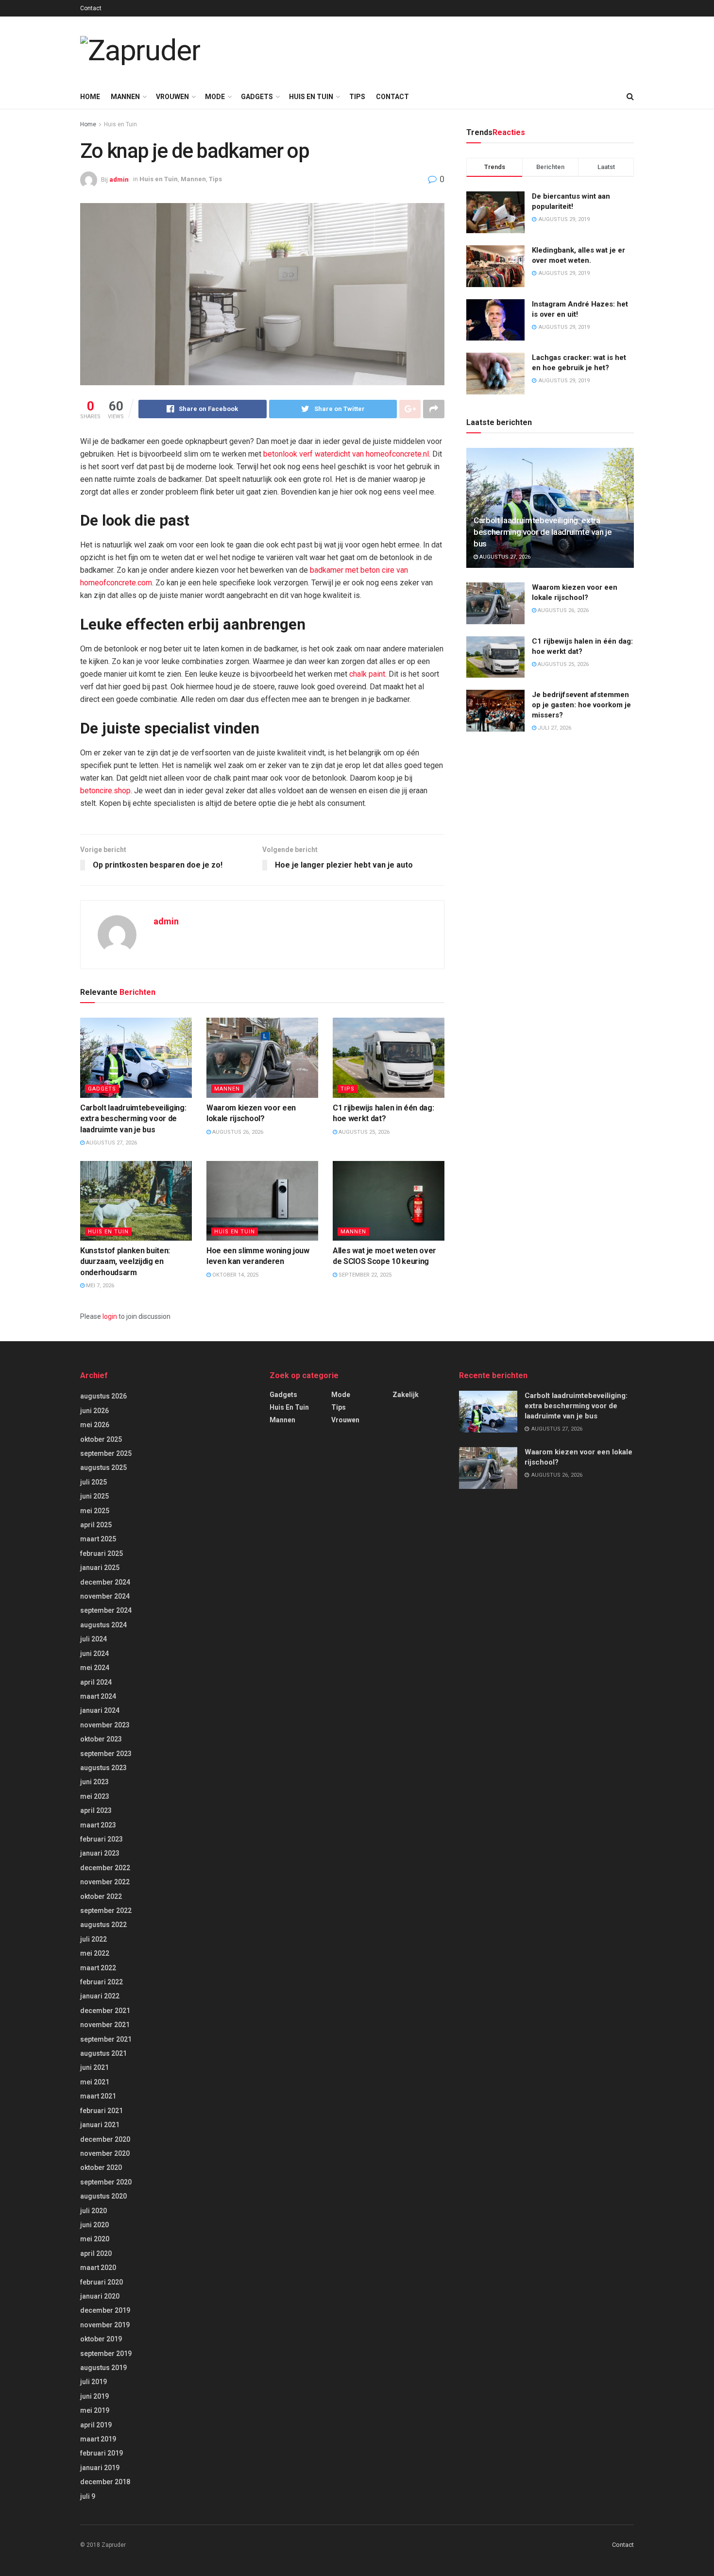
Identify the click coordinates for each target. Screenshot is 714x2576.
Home (90, 97)
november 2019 (105, 2325)
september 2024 (106, 1610)
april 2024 (96, 1682)
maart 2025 (98, 1539)
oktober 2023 (101, 1739)
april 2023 (96, 1810)
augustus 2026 (103, 1396)
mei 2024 (95, 1668)
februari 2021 (102, 2111)
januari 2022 (100, 1996)
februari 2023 (102, 1839)
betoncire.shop (105, 791)
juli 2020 (93, 2211)
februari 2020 (102, 2282)
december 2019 (105, 2310)
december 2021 (105, 2011)
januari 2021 (100, 2125)
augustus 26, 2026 (237, 1132)
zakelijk (406, 1395)
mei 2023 (95, 1796)
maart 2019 (98, 2439)
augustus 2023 (103, 1768)
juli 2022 (93, 1939)
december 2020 (105, 2139)
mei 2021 (95, 2082)
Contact (91, 8)
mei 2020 (95, 2239)
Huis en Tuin (311, 97)
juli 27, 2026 (554, 728)
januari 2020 (100, 2296)
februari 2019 (102, 2453)
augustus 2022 (103, 1925)
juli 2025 (93, 1482)
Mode (215, 97)
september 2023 (106, 1754)
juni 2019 (94, 2396)
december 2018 (105, 2482)
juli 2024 (93, 1639)
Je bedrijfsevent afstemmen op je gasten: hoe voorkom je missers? (581, 705)
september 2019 (106, 2354)
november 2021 (105, 2025)
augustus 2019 (103, 2368)
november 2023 (105, 1725)
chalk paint (367, 674)
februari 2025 (102, 1553)
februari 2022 (102, 1982)
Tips (357, 97)
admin (119, 179)
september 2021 (106, 2039)
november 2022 (105, 1882)
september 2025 (106, 1453)
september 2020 (106, 2182)
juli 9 (88, 2496)
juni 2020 (94, 2225)
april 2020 (96, 2253)
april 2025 (96, 1525)
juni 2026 (94, 1411)
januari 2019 (100, 2468)
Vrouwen (172, 97)
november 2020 (105, 2153)
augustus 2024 (103, 1625)
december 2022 (105, 1868)
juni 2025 (94, 1496)
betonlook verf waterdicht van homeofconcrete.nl (346, 454)
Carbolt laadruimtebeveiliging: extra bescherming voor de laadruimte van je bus (133, 1119)
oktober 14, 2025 (235, 1275)
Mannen (125, 97)
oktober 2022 (101, 1896)
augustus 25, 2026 (363, 1132)
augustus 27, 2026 (111, 1143)
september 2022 (106, 1911)
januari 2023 (100, 1853)
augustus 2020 (103, 2196)
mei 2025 (95, 1511)
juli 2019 (93, 2382)
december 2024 (105, 1582)
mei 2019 (95, 2410)
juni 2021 (94, 2067)
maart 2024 (98, 1696)
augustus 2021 (103, 2053)
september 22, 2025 (364, 1275)
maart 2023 (98, 1825)
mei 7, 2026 (99, 1286)
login (110, 1316)
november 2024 (105, 1596)
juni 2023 (94, 1782)
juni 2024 (94, 1654)
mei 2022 (95, 1953)
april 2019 (96, 2425)
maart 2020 (98, 2268)
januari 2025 (100, 1568)
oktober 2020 (101, 2167)
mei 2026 (95, 1425)
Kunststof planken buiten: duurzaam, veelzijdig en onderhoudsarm (125, 1262)
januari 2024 (100, 1710)
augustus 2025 (103, 1467)
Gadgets (257, 97)
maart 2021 (98, 2096)
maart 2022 (98, 1968)
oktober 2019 (101, 2339)
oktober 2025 (101, 1439)
